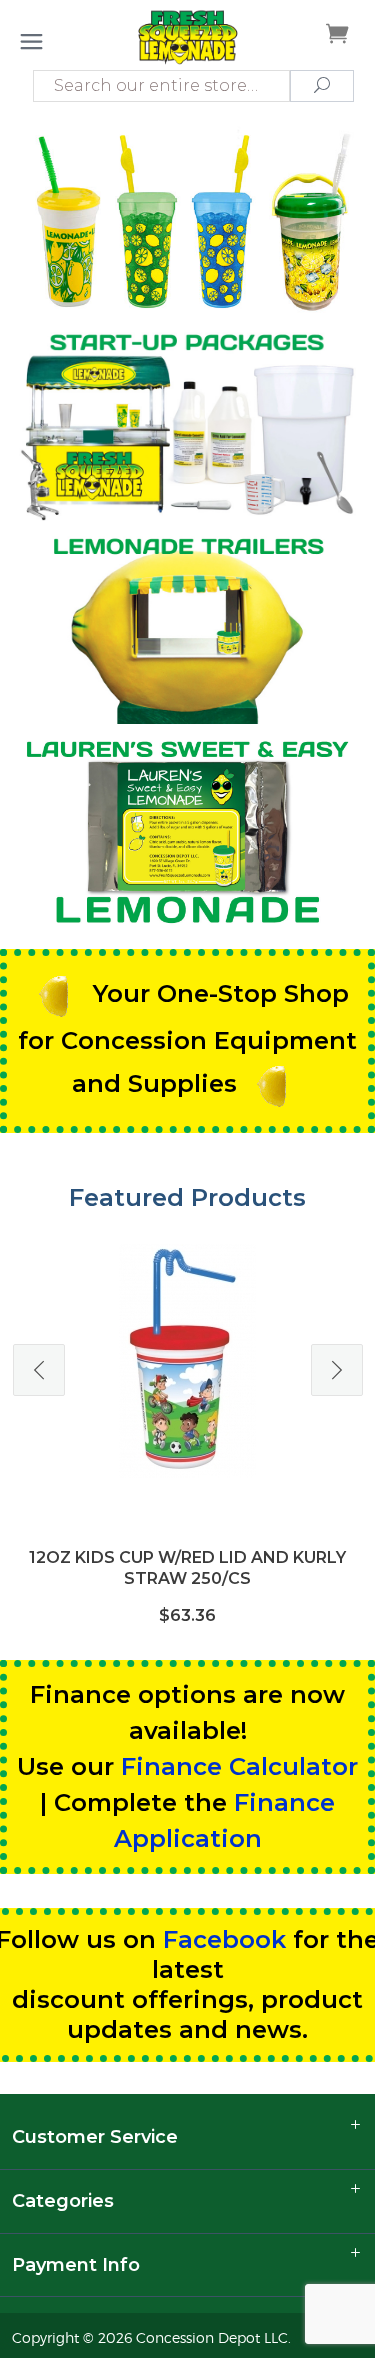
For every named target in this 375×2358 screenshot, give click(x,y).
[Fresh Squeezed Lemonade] (187, 36)
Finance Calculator (239, 1766)
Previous (39, 1370)
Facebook (224, 1939)
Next (337, 1370)
